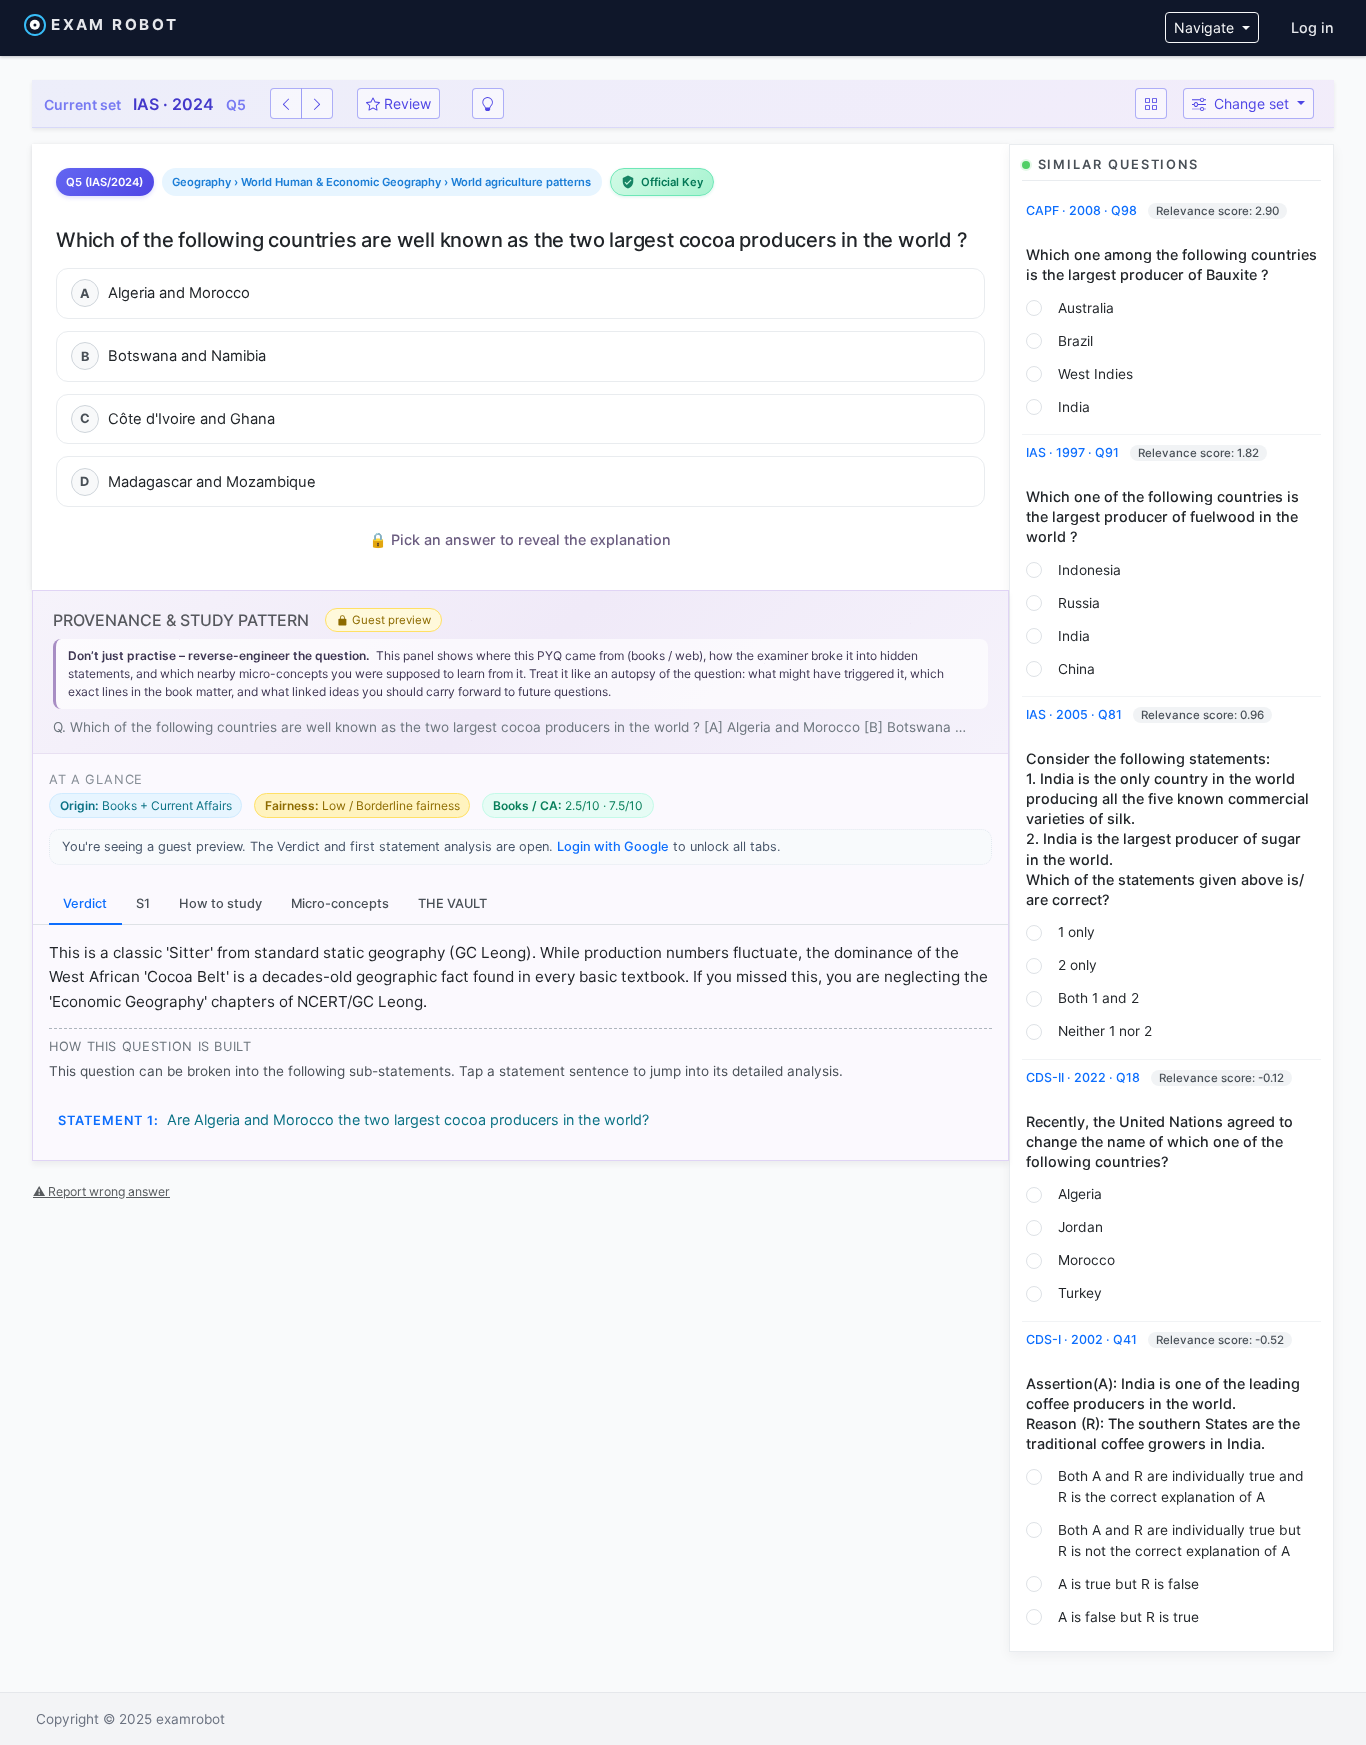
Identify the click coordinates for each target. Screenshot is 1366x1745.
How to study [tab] (220, 903)
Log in (1312, 27)
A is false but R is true (1128, 1617)
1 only (1076, 932)
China (1076, 669)
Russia (1079, 603)
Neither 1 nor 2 (1105, 1031)
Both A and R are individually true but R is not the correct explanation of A (1179, 1540)
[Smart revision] (488, 103)
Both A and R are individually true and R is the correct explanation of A (1181, 1486)
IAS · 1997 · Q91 (1074, 452)
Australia (1086, 308)
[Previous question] (286, 103)
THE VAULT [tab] (452, 903)
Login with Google (613, 846)
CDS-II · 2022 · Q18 (1084, 1077)
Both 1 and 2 (1098, 998)
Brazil (1075, 341)
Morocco (1086, 1260)
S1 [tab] (143, 903)
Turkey (1080, 1293)
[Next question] (317, 103)
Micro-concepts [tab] (340, 903)
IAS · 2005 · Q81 (1075, 714)
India (1074, 407)
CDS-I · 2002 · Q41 (1083, 1339)
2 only (1077, 965)
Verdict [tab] (85, 903)
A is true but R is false (1128, 1584)
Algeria (1080, 1194)
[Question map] (1151, 103)
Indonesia (1089, 570)
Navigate (1206, 27)
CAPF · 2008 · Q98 (1083, 210)
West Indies (1095, 374)
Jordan (1080, 1227)
